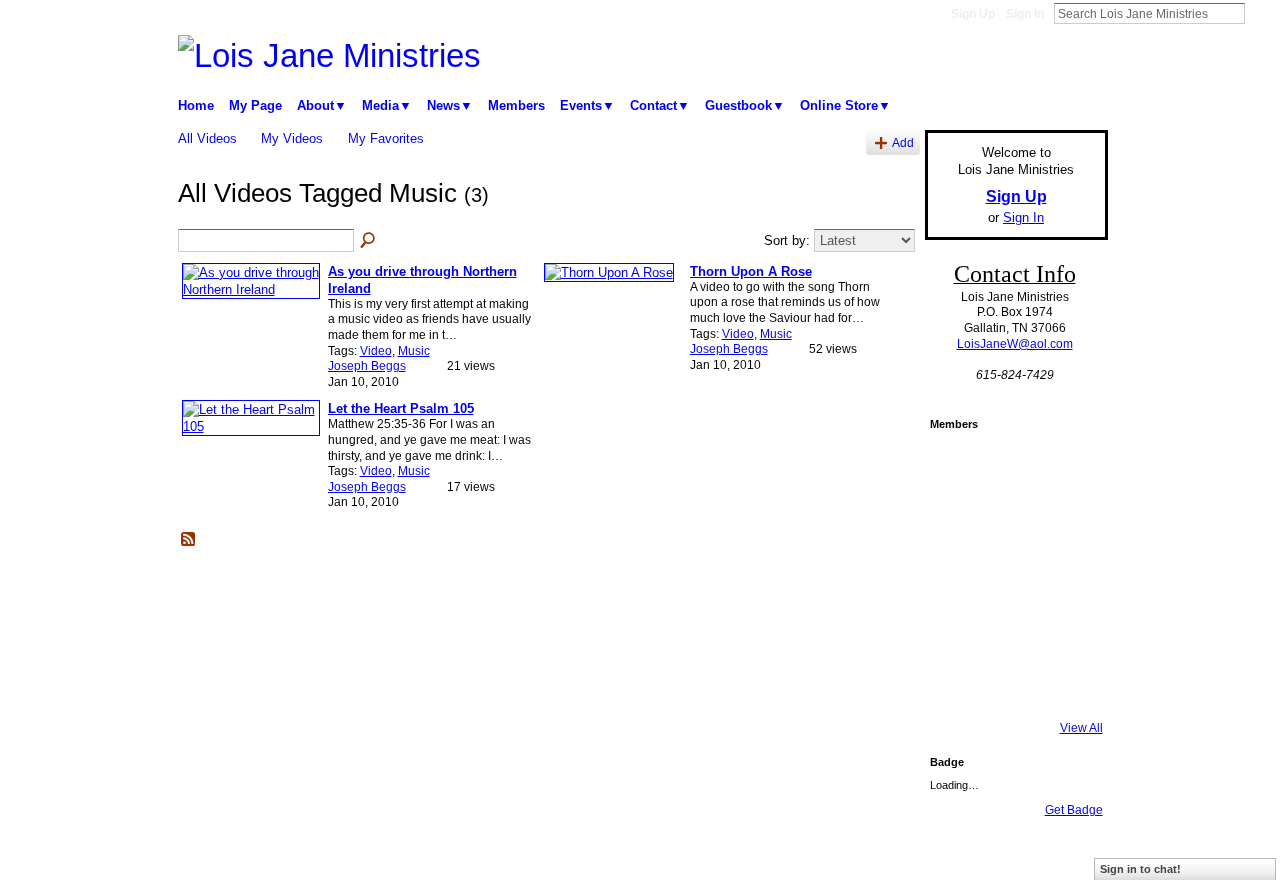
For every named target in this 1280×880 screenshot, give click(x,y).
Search (1261, 13)
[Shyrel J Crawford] (957, 683)
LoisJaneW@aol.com (1015, 344)
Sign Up (973, 14)
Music (414, 351)
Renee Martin (322, 857)
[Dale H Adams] (1011, 521)
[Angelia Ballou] (1065, 575)
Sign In (1025, 14)
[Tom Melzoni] (957, 467)
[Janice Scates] (1065, 629)
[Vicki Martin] (1011, 629)
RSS (189, 540)
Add (903, 142)
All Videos (207, 138)
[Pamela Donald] (1065, 683)
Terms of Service (1063, 857)
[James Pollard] (1011, 683)
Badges (881, 857)
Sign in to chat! (1140, 869)
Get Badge (1074, 810)
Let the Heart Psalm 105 (401, 408)
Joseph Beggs (367, 366)
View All (1081, 728)
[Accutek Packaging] (1011, 575)
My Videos (292, 138)
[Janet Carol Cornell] (1011, 467)
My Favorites (386, 138)
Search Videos (369, 241)
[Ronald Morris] (957, 521)
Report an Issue (960, 857)
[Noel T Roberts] (1065, 467)
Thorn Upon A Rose (751, 271)
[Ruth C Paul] (957, 629)
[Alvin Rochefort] (957, 575)
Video (376, 351)
